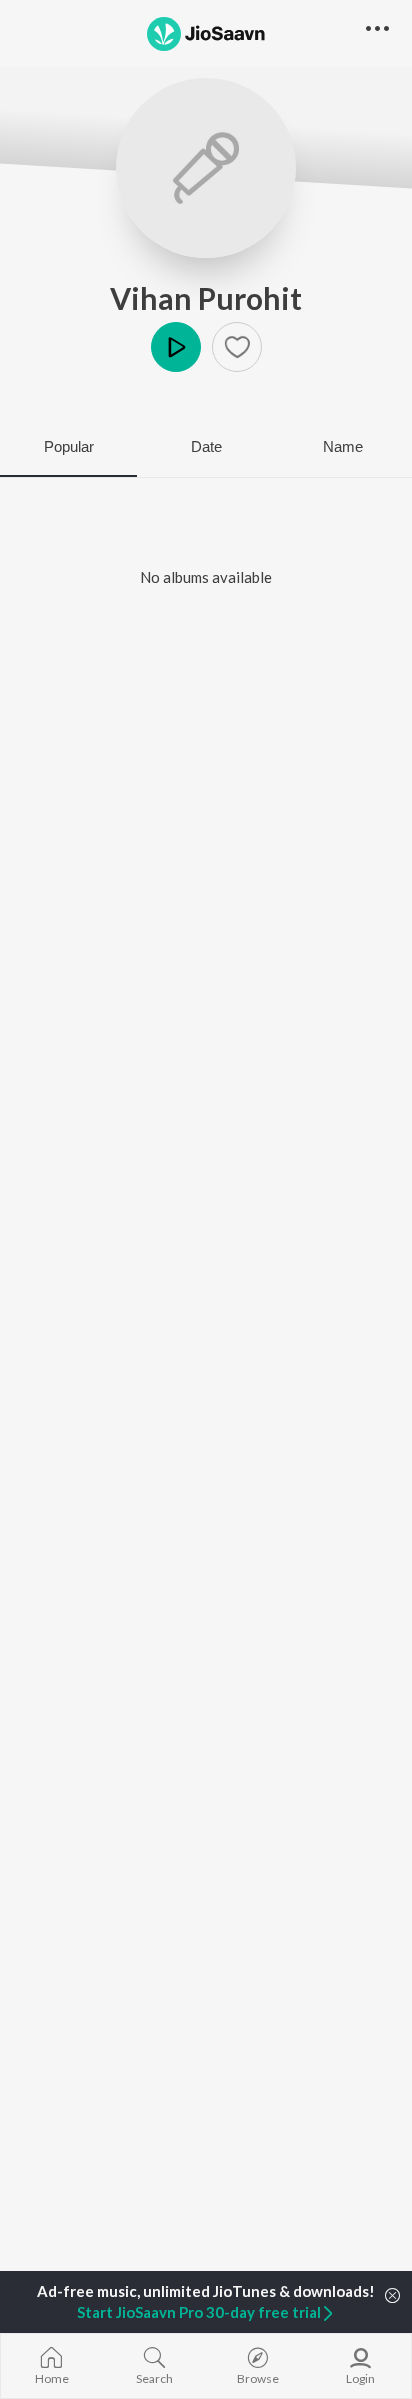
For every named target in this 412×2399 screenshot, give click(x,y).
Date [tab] (206, 446)
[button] (237, 347)
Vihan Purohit (206, 298)
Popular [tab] (69, 446)
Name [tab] (343, 446)
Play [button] (176, 347)
